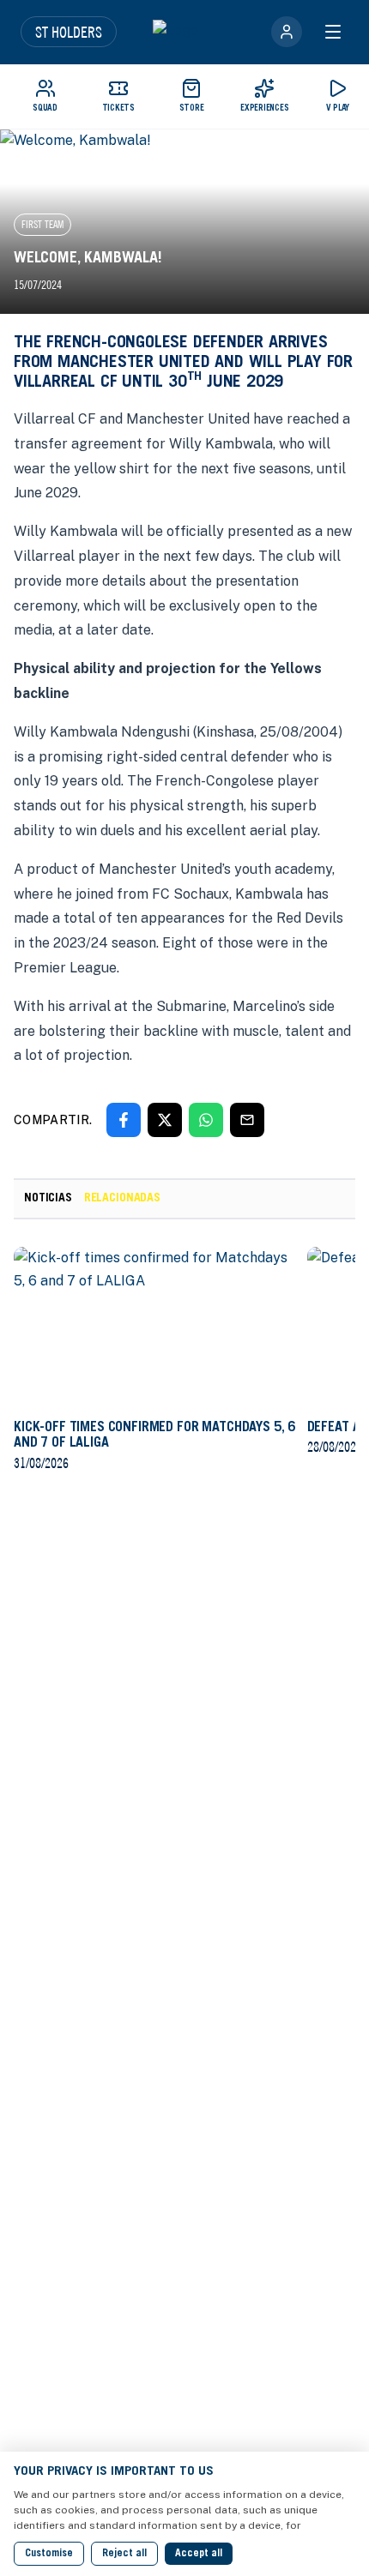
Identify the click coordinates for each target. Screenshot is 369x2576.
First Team (42, 224)
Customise (49, 2554)
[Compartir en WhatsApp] (206, 1120)
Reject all (124, 2554)
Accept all (199, 2554)
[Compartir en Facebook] (124, 1120)
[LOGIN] (287, 32)
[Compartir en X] (165, 1120)
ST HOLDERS (69, 32)
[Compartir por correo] (247, 1120)
